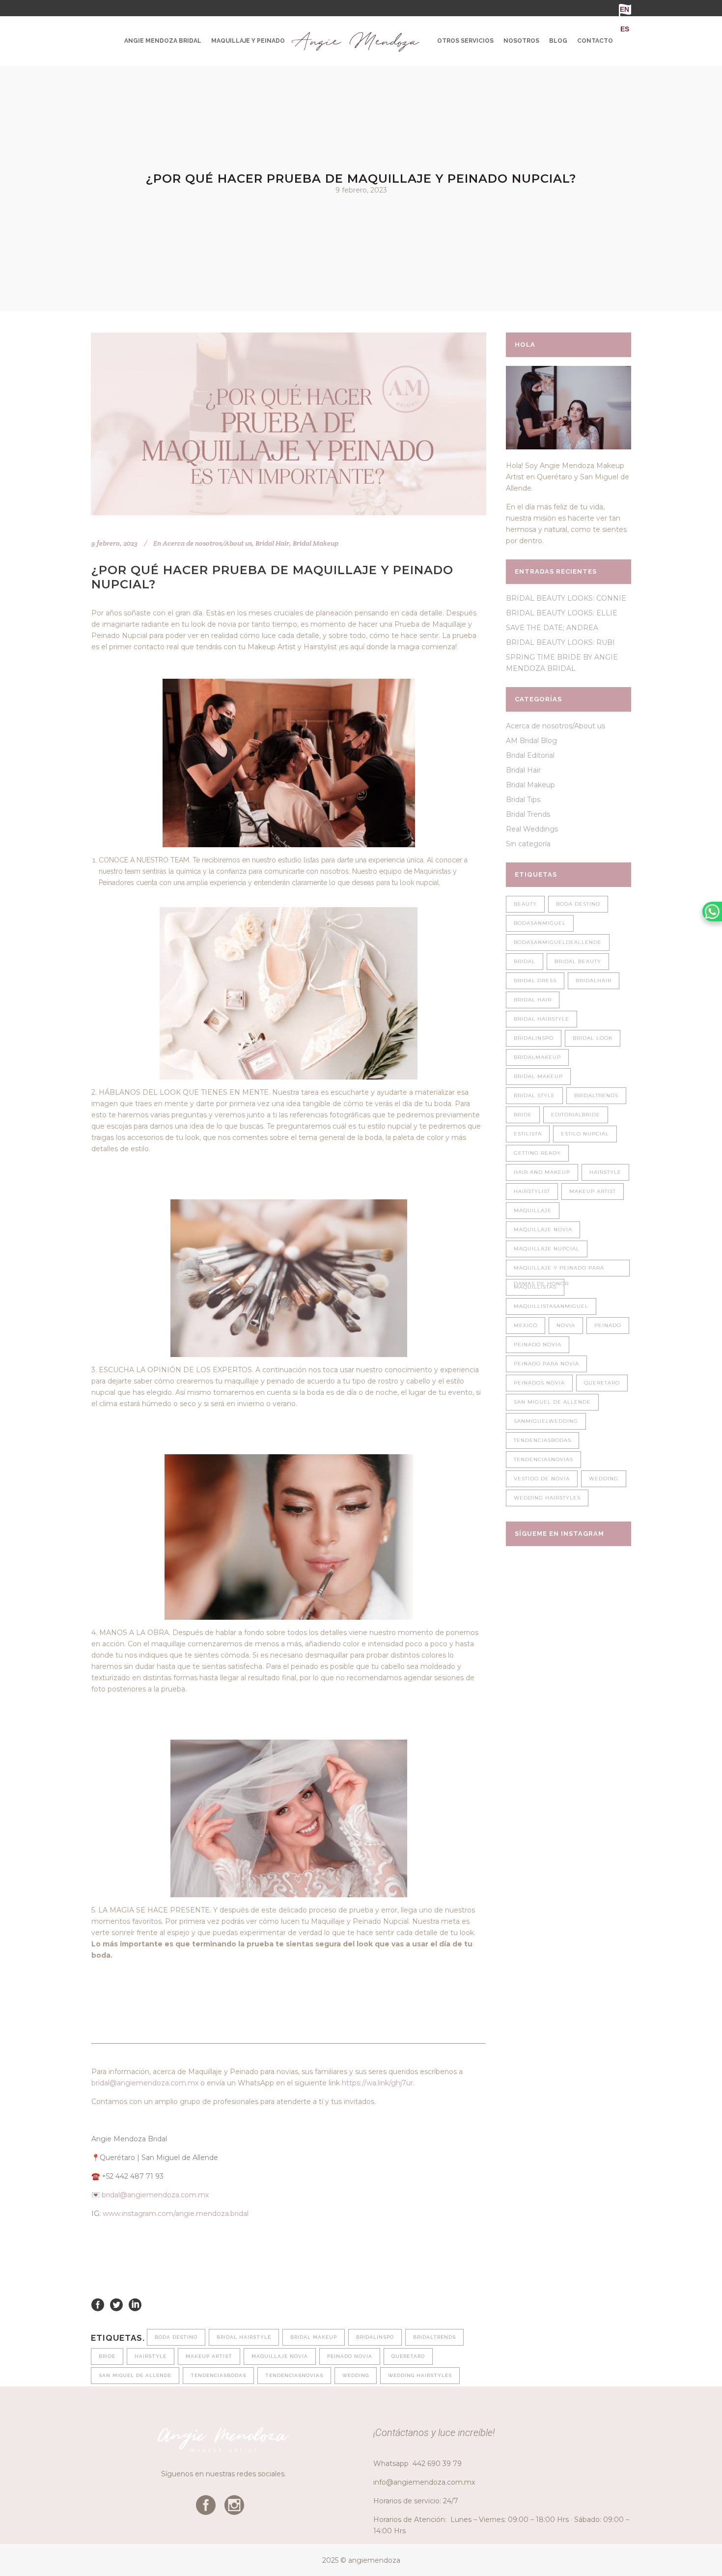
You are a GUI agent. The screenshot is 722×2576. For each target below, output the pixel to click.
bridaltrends (434, 2337)
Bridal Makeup (316, 543)
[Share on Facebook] (98, 2304)
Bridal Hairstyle (244, 2337)
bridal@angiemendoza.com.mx (145, 2083)
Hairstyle (151, 2356)
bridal (525, 961)
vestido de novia (542, 1479)
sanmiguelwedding (546, 1421)
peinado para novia (546, 1364)
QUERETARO (408, 2356)
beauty (525, 904)
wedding (356, 2375)
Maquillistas (535, 1287)
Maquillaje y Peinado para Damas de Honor (559, 1271)
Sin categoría (528, 844)
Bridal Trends (528, 814)
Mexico (526, 1325)
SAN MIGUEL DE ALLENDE (135, 2375)
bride (107, 2356)
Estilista (528, 1134)
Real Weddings (532, 829)
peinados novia (539, 1383)
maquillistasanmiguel (551, 1306)
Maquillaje (533, 1210)
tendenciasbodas (218, 2375)
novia (566, 1325)
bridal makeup (314, 2337)
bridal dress (535, 981)
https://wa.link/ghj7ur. (378, 2083)
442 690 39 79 (437, 2464)
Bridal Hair (272, 543)
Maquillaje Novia (280, 2356)
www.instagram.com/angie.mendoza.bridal (176, 2214)
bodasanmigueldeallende (558, 942)
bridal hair (533, 1000)
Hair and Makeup (542, 1172)
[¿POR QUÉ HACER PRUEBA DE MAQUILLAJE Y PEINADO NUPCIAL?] (289, 424)
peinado (608, 1325)
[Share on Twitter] (116, 2304)
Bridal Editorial (530, 755)
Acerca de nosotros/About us (207, 543)
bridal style (534, 1095)
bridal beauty (578, 961)
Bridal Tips (523, 800)
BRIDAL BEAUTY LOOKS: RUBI (560, 642)
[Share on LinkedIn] (135, 2304)
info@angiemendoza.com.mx (424, 2482)
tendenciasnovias (294, 2375)
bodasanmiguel (540, 923)
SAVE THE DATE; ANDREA (552, 628)
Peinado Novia (350, 2356)
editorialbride (576, 1115)
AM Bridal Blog (531, 741)
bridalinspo (375, 2337)
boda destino (176, 2337)
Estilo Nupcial (585, 1134)
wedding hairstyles (420, 2375)
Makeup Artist (209, 2356)
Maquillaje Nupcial (547, 1249)
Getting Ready (537, 1153)
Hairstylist (532, 1191)
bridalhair (594, 981)
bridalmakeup (537, 1057)
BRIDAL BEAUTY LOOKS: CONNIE (566, 598)
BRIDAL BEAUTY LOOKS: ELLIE (562, 613)
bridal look (593, 1038)
